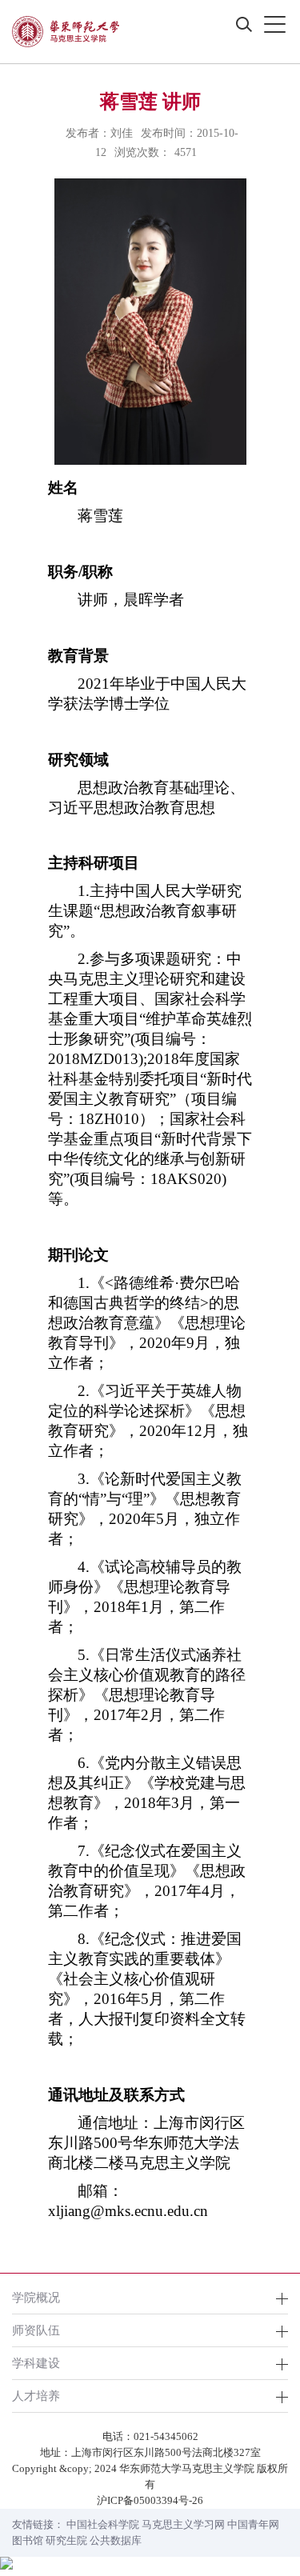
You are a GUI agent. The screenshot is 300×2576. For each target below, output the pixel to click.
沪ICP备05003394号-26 (150, 2500)
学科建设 (36, 2363)
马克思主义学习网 (183, 2524)
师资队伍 (36, 2330)
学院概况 (36, 2297)
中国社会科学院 (103, 2524)
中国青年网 (253, 2524)
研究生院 (66, 2540)
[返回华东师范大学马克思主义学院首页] (66, 32)
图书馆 (28, 2540)
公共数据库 (116, 2540)
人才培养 (36, 2396)
